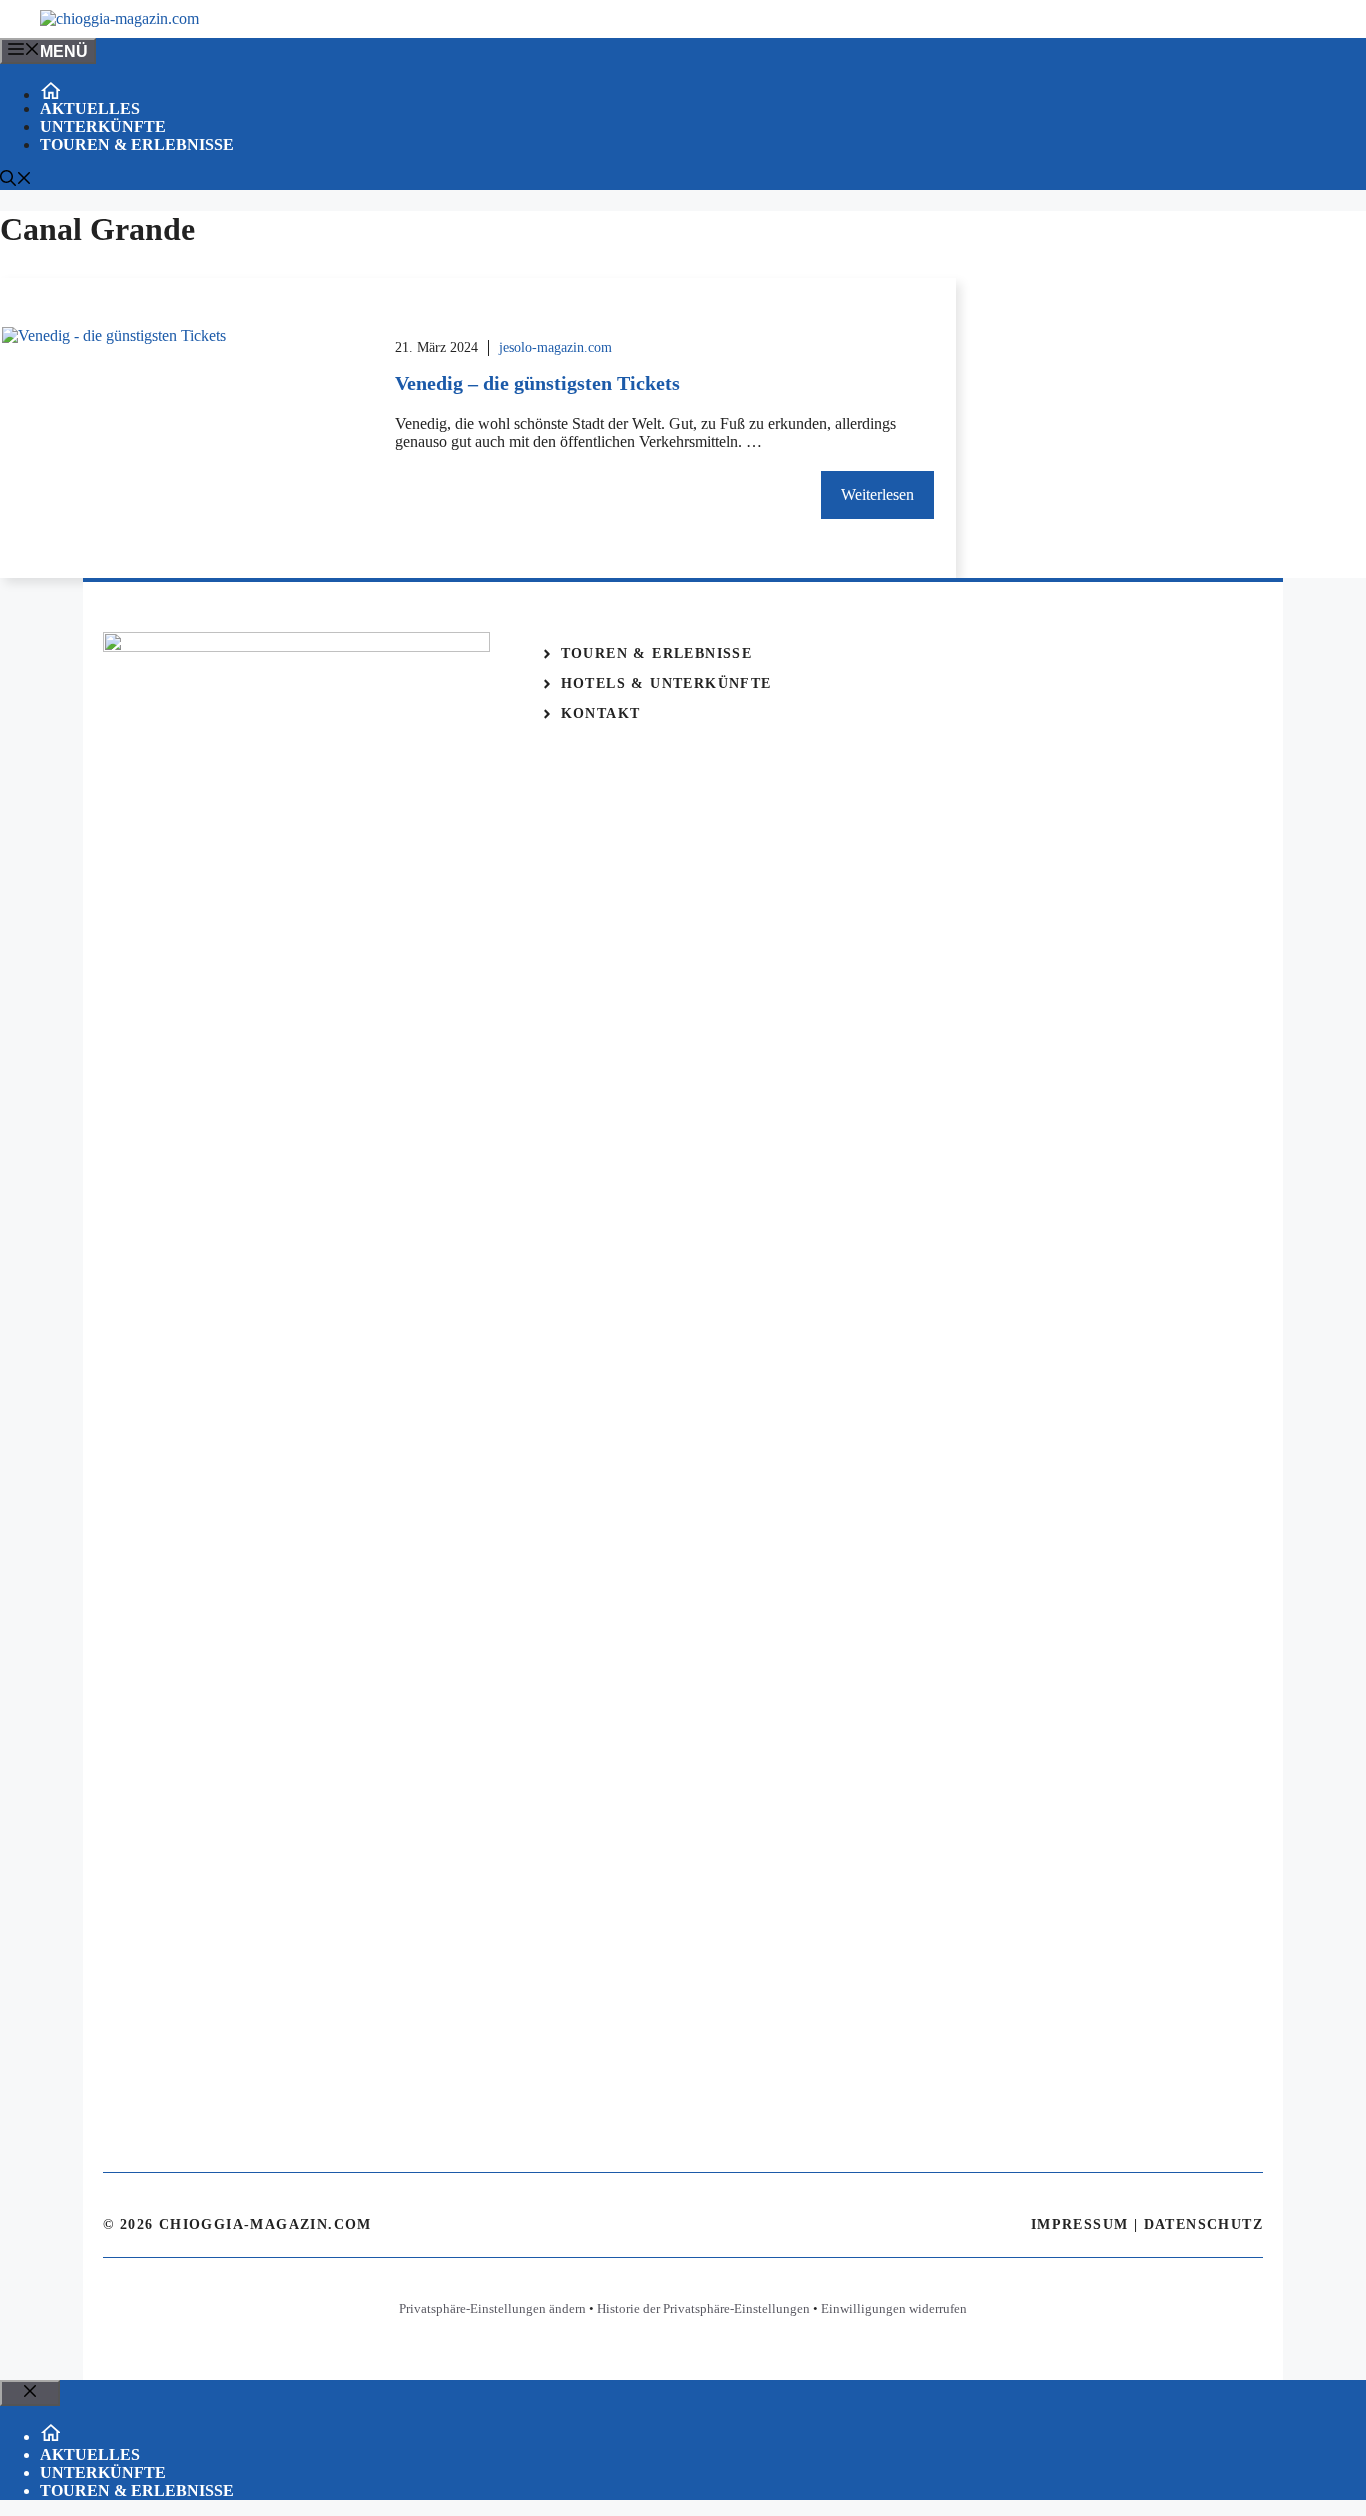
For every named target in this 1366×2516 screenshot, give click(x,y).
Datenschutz (1203, 2224)
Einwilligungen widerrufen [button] (894, 2308)
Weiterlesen (877, 494)
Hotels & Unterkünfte (666, 683)
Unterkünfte (103, 126)
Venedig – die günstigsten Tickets (537, 383)
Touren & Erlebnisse (137, 144)
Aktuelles (90, 108)
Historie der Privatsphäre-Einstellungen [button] (703, 2308)
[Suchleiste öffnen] (16, 180)
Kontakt (601, 713)
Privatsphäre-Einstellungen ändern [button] (492, 2308)
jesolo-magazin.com (555, 347)
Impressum (1080, 2224)
